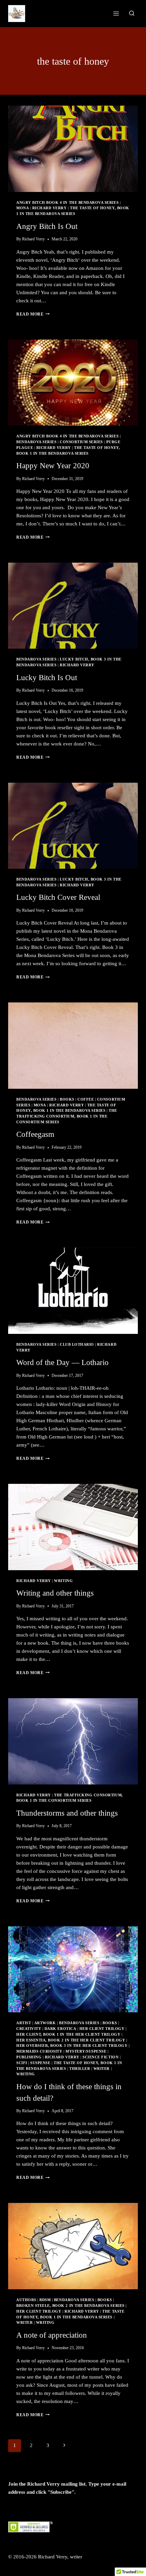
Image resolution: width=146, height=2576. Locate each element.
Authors (26, 2300)
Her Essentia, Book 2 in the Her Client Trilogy (71, 2040)
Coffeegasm (35, 1134)
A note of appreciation (52, 2335)
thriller (80, 2069)
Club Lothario (77, 1345)
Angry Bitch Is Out (47, 226)
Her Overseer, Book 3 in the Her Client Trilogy (72, 2046)
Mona (23, 208)
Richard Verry (50, 208)
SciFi (22, 2063)
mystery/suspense (86, 2051)
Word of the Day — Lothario (62, 1362)
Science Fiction (101, 2057)
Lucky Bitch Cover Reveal (58, 897)
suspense (40, 2063)
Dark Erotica (60, 2029)
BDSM (45, 2300)
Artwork (45, 2023)
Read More (33, 314)
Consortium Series (81, 442)
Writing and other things (55, 1593)
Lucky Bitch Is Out (47, 678)
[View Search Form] (132, 14)
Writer (102, 2069)
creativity (29, 2029)
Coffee (86, 1099)
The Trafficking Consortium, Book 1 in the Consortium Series (67, 1116)
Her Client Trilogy (102, 2029)
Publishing (29, 2057)
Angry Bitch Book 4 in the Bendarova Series (67, 203)
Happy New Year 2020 (53, 466)
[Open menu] (116, 13)
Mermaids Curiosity (39, 2051)
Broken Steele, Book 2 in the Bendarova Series (70, 2306)
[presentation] (73, 149)
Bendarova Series (36, 442)
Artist (24, 2023)
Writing (63, 1581)
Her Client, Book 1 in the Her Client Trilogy (68, 2034)
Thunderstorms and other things (67, 1813)
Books (67, 1099)
